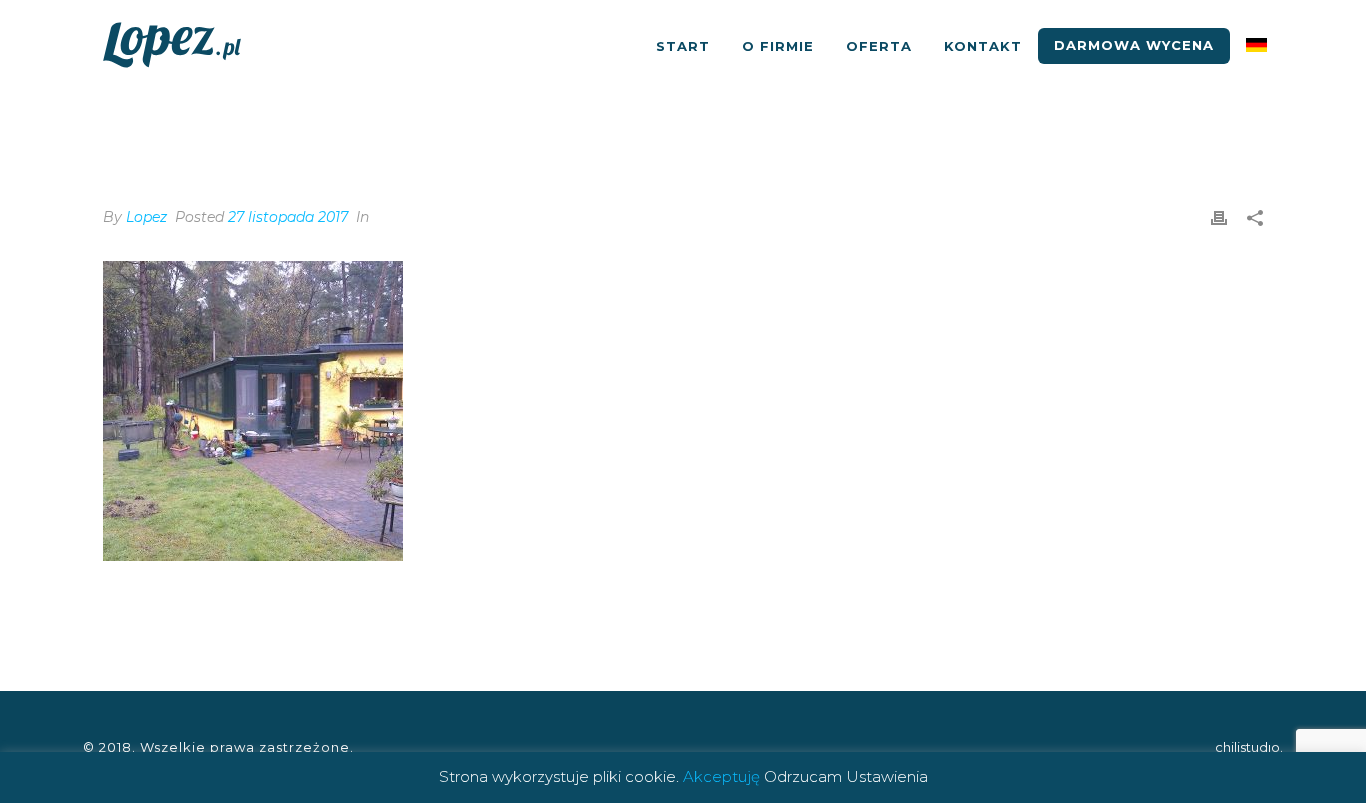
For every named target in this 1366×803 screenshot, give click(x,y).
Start (683, 46)
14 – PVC (1224, 121)
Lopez (146, 217)
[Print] (1219, 217)
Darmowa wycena (1134, 45)
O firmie (778, 46)
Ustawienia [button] (887, 776)
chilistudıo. (1249, 747)
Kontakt (983, 46)
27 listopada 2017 (288, 217)
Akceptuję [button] (721, 776)
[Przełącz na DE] (1256, 46)
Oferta (879, 46)
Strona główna (1125, 121)
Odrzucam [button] (803, 776)
